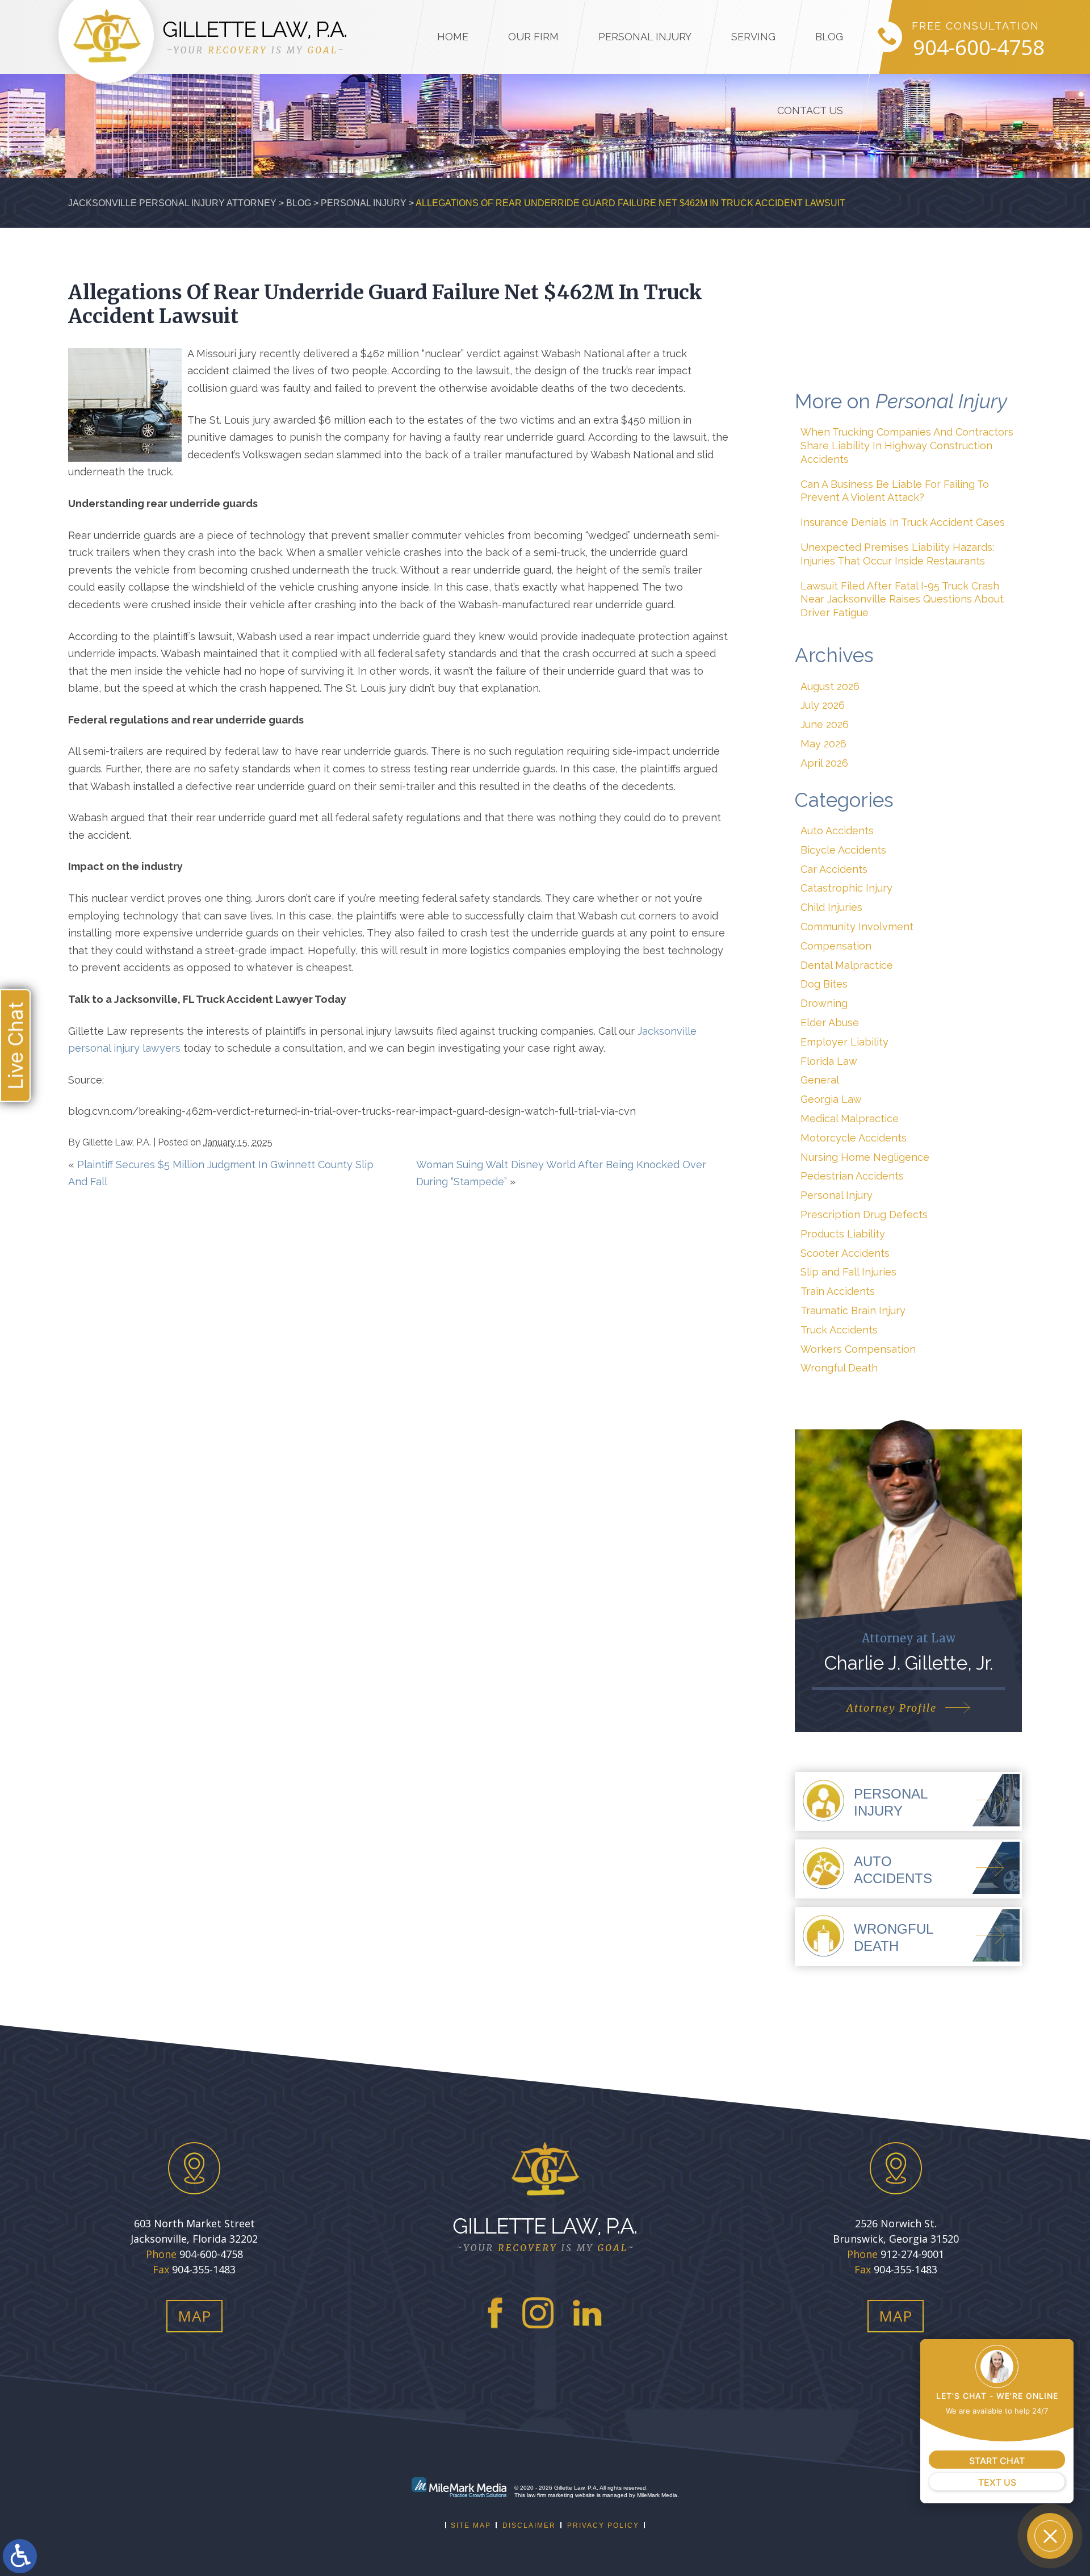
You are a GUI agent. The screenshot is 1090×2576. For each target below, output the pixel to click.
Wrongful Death (839, 1368)
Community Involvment (857, 927)
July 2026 (823, 705)
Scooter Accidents (845, 1253)
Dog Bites (824, 984)
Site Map (471, 2525)
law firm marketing (550, 2495)
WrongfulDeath (894, 1937)
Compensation (836, 946)
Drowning (824, 1003)
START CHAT (997, 2461)
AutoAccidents (893, 1870)
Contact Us (810, 110)
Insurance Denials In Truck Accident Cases (903, 522)
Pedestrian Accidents (852, 1176)
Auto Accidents (837, 831)
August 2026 (830, 686)
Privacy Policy (603, 2525)
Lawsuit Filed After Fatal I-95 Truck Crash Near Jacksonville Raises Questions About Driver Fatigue (902, 599)
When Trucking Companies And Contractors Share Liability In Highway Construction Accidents (907, 446)
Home (453, 37)
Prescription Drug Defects (864, 1214)
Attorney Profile (892, 1708)
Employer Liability (844, 1042)
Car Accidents (834, 869)
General (820, 1080)
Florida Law (829, 1061)
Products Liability (843, 1234)
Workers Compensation (858, 1349)
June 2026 (825, 724)
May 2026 (823, 744)
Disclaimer (529, 2525)
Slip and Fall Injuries (848, 1272)
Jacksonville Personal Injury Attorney (172, 203)
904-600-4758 (979, 48)
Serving (753, 37)
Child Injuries (831, 907)
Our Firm (533, 37)
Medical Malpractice (850, 1118)
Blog (829, 37)
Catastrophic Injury (846, 888)
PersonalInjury (891, 1802)
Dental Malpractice (847, 965)
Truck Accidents (839, 1330)
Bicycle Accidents (843, 850)
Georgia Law (831, 1099)
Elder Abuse (830, 1023)
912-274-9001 (912, 2254)
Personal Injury (645, 37)
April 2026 (824, 763)
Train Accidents (838, 1291)
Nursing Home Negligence (865, 1157)
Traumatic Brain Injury (853, 1310)
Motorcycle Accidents (854, 1138)
